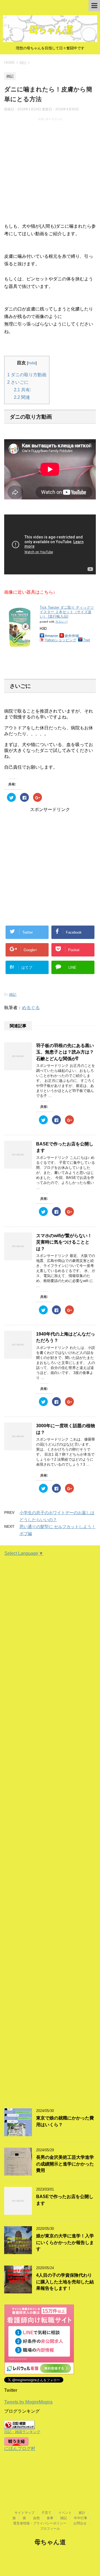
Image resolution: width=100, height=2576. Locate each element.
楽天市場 (72, 636)
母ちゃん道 (50, 2542)
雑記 (13, 995)
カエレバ (61, 621)
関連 (22, 397)
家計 (82, 2513)
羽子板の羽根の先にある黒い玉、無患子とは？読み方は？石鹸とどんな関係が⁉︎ (65, 1052)
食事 (50, 2518)
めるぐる (31, 1008)
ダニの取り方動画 (27, 375)
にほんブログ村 (20, 2448)
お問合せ (80, 2523)
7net (87, 640)
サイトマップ (24, 2513)
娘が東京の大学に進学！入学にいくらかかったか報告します (65, 2242)
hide (32, 363)
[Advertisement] (50, 171)
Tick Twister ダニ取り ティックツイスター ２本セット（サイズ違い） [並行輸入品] (67, 612)
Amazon (51, 636)
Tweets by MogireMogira (28, 2402)
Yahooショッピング (61, 640)
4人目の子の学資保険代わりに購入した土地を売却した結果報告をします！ (65, 2282)
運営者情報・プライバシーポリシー (40, 2523)
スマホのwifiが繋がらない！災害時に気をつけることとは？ (64, 1242)
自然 (36, 2518)
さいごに (18, 382)
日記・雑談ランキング (22, 2432)
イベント (65, 2513)
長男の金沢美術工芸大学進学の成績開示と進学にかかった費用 (65, 2164)
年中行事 (81, 2518)
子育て (46, 2513)
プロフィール (50, 2529)
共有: (22, 390)
